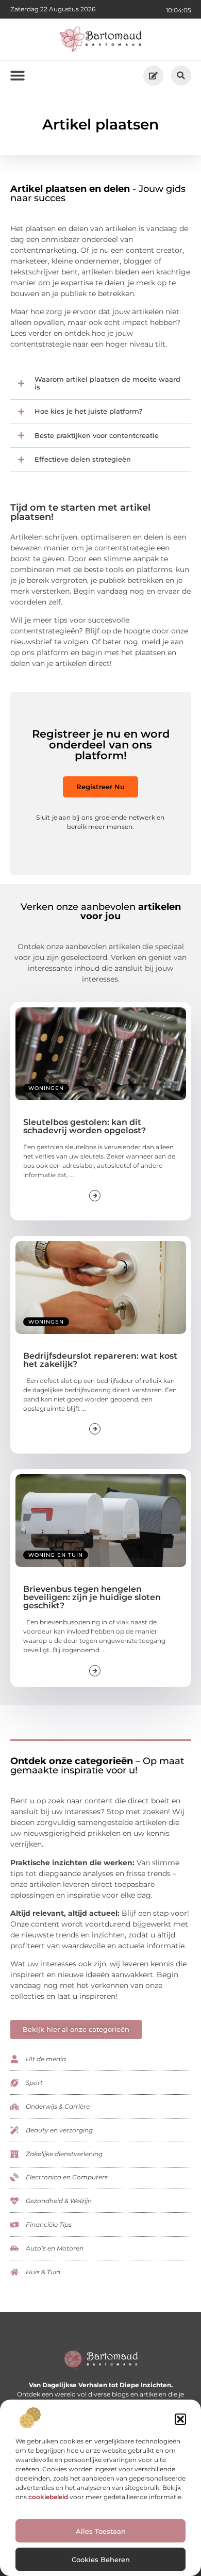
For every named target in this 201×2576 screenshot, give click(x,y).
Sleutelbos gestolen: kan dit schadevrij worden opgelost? (85, 1126)
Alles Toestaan (101, 2531)
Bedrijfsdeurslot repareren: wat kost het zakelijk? (100, 1360)
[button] (180, 2419)
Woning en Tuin (56, 1555)
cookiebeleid (48, 2497)
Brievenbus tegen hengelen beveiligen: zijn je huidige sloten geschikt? (92, 1597)
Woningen (46, 1088)
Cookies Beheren (101, 2559)
